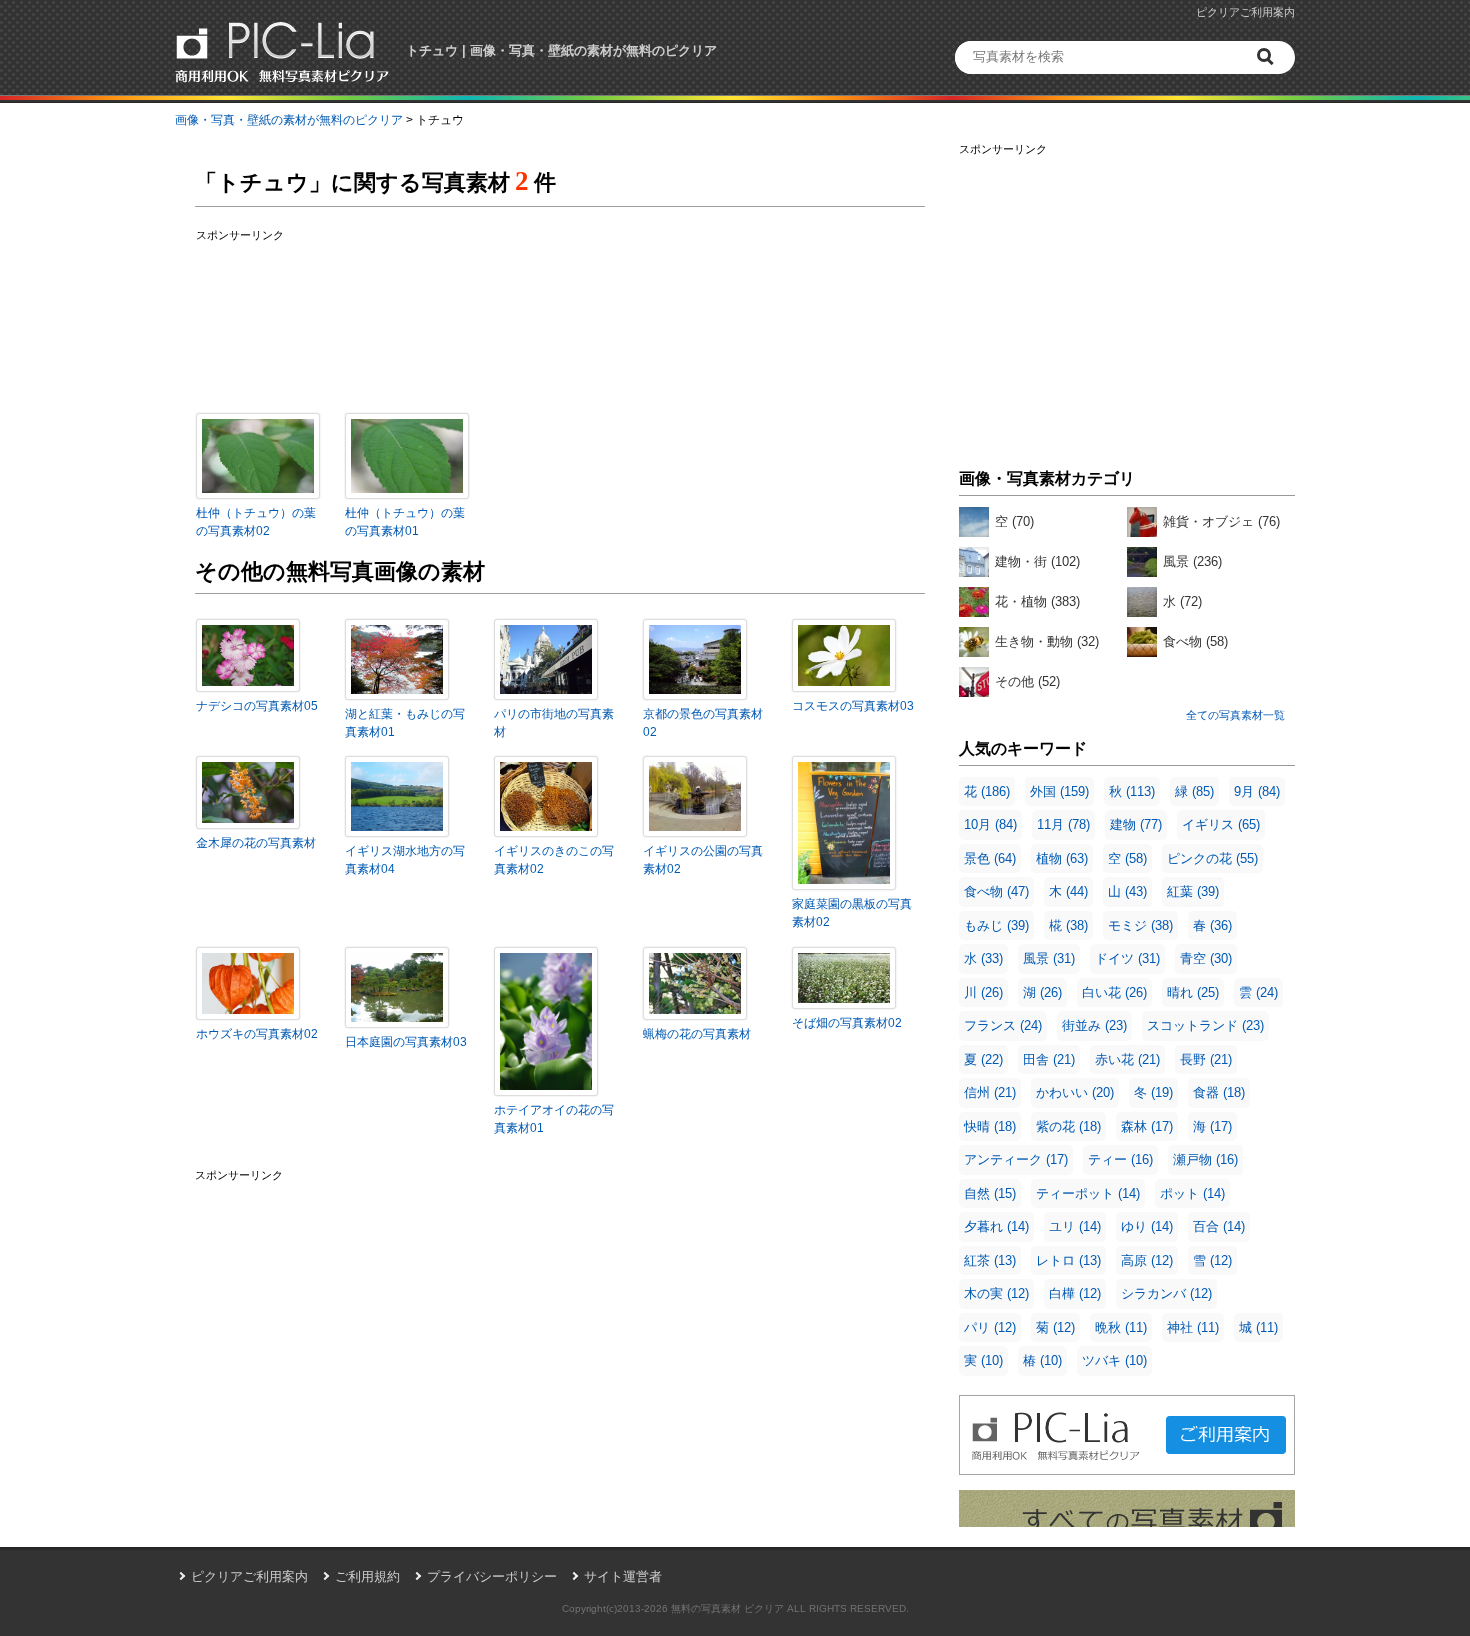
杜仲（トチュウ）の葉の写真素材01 (405, 522)
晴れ (1193, 992)
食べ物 (1195, 641)
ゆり (1147, 1226)
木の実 (996, 1293)
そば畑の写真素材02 (847, 1023)
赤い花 (1127, 1059)
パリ (990, 1327)
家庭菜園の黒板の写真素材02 (852, 913)
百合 (1219, 1226)
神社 (1193, 1327)
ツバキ (1114, 1360)
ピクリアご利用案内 (1245, 12)
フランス (1003, 1025)
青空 (1206, 958)
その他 (1027, 681)
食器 (1219, 1092)
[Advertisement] (1127, 300)
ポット (1192, 1193)
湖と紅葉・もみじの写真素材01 (405, 723)
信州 (990, 1092)
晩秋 (1121, 1327)
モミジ (1140, 925)
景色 (990, 858)
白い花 (1114, 992)
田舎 (1049, 1059)
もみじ (996, 925)
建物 (1136, 824)
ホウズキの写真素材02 (257, 1034)
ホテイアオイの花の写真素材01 (554, 1119)
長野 (1206, 1059)
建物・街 (1037, 561)
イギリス (1221, 824)
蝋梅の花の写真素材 (697, 1034)
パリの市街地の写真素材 (554, 723)
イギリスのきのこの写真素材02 (554, 860)
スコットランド (1205, 1025)
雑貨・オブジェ (1221, 521)
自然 (990, 1193)
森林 (1147, 1126)
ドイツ (1127, 958)
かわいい (1075, 1092)
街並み (1094, 1025)
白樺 (1075, 1293)
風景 (1192, 561)
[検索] (1268, 57)
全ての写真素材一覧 (1235, 715)
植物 (1062, 858)
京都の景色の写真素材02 (703, 723)
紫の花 (1068, 1126)
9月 (1257, 791)
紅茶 (990, 1260)
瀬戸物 (1205, 1159)
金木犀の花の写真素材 (256, 843)
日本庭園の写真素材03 (406, 1042)
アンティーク (1016, 1159)
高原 (1147, 1260)
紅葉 (1193, 891)
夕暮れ (996, 1226)
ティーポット (1088, 1193)
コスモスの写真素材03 (853, 706)
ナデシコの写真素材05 (257, 706)
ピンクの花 (1212, 858)
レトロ (1068, 1260)
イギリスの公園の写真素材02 (703, 860)
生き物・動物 (1047, 641)
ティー (1120, 1159)
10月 (990, 824)
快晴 (990, 1126)
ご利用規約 (367, 1576)
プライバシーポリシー (492, 1576)
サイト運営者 (623, 1576)
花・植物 (1037, 601)
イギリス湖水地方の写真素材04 (405, 860)
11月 (1063, 824)
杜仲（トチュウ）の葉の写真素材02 (256, 522)
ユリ (1075, 1226)
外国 (1059, 791)
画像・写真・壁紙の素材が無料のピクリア (289, 120)
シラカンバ (1166, 1293)
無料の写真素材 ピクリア (727, 1608)
